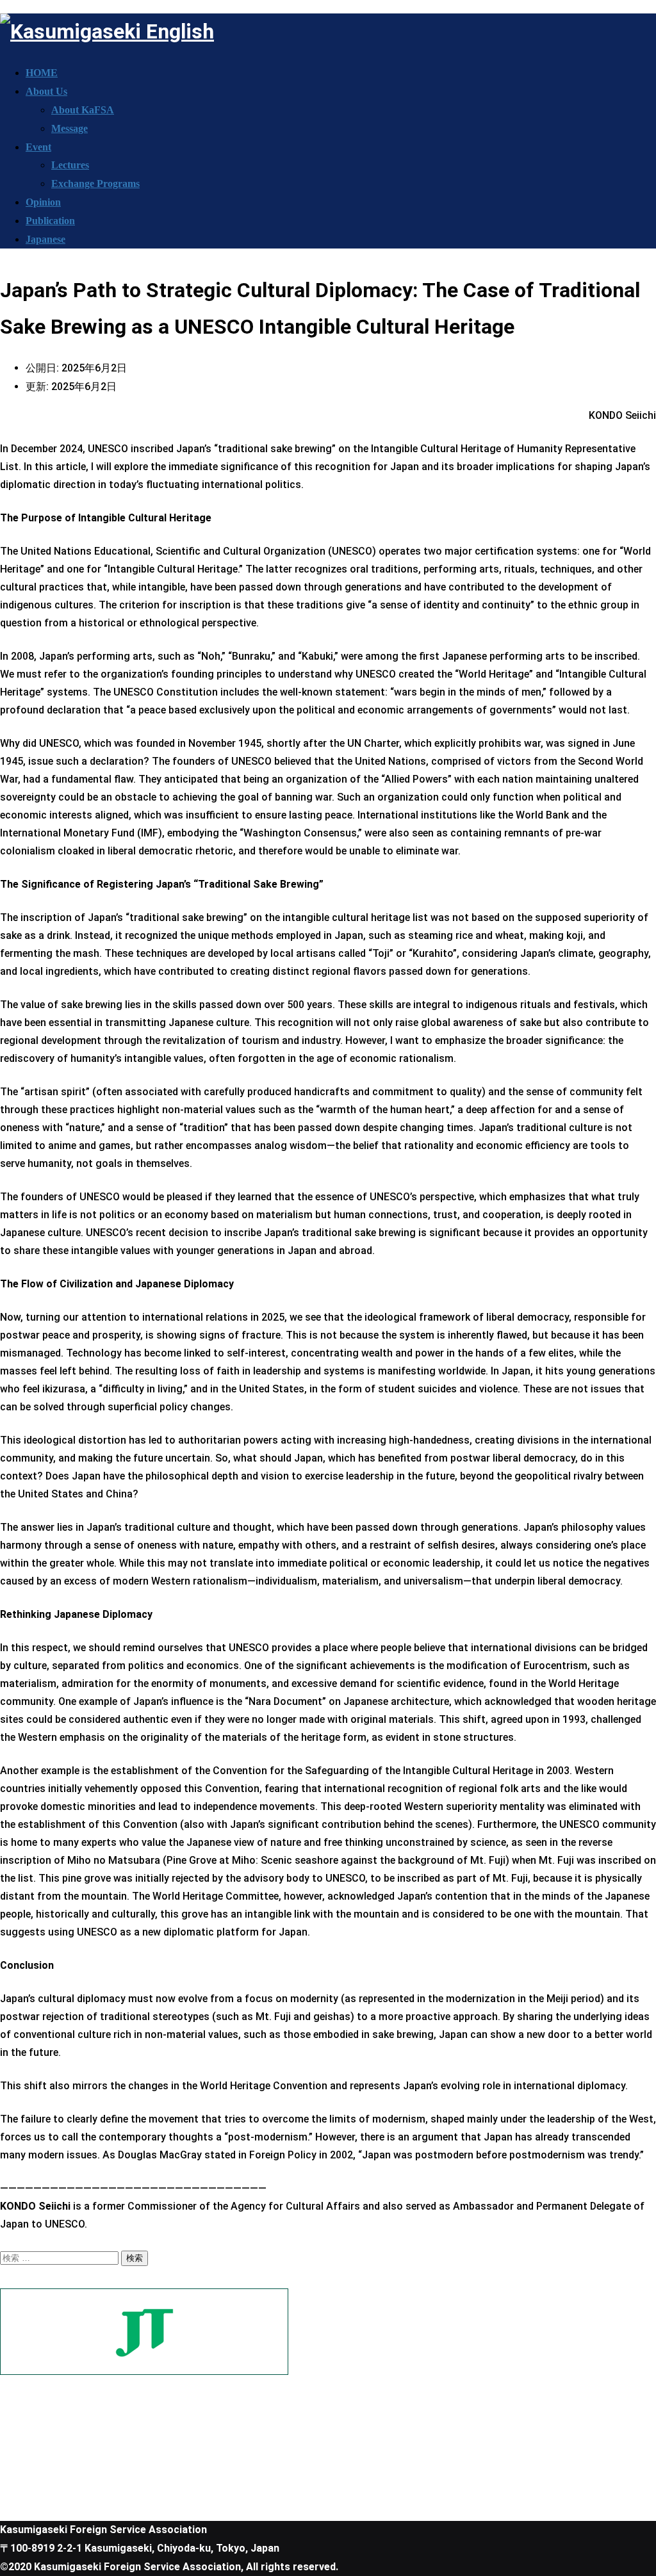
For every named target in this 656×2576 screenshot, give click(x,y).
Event (38, 147)
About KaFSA (83, 110)
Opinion (43, 202)
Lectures (70, 165)
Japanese (45, 239)
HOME (42, 73)
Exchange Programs (95, 183)
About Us (46, 91)
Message (70, 128)
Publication (50, 221)
